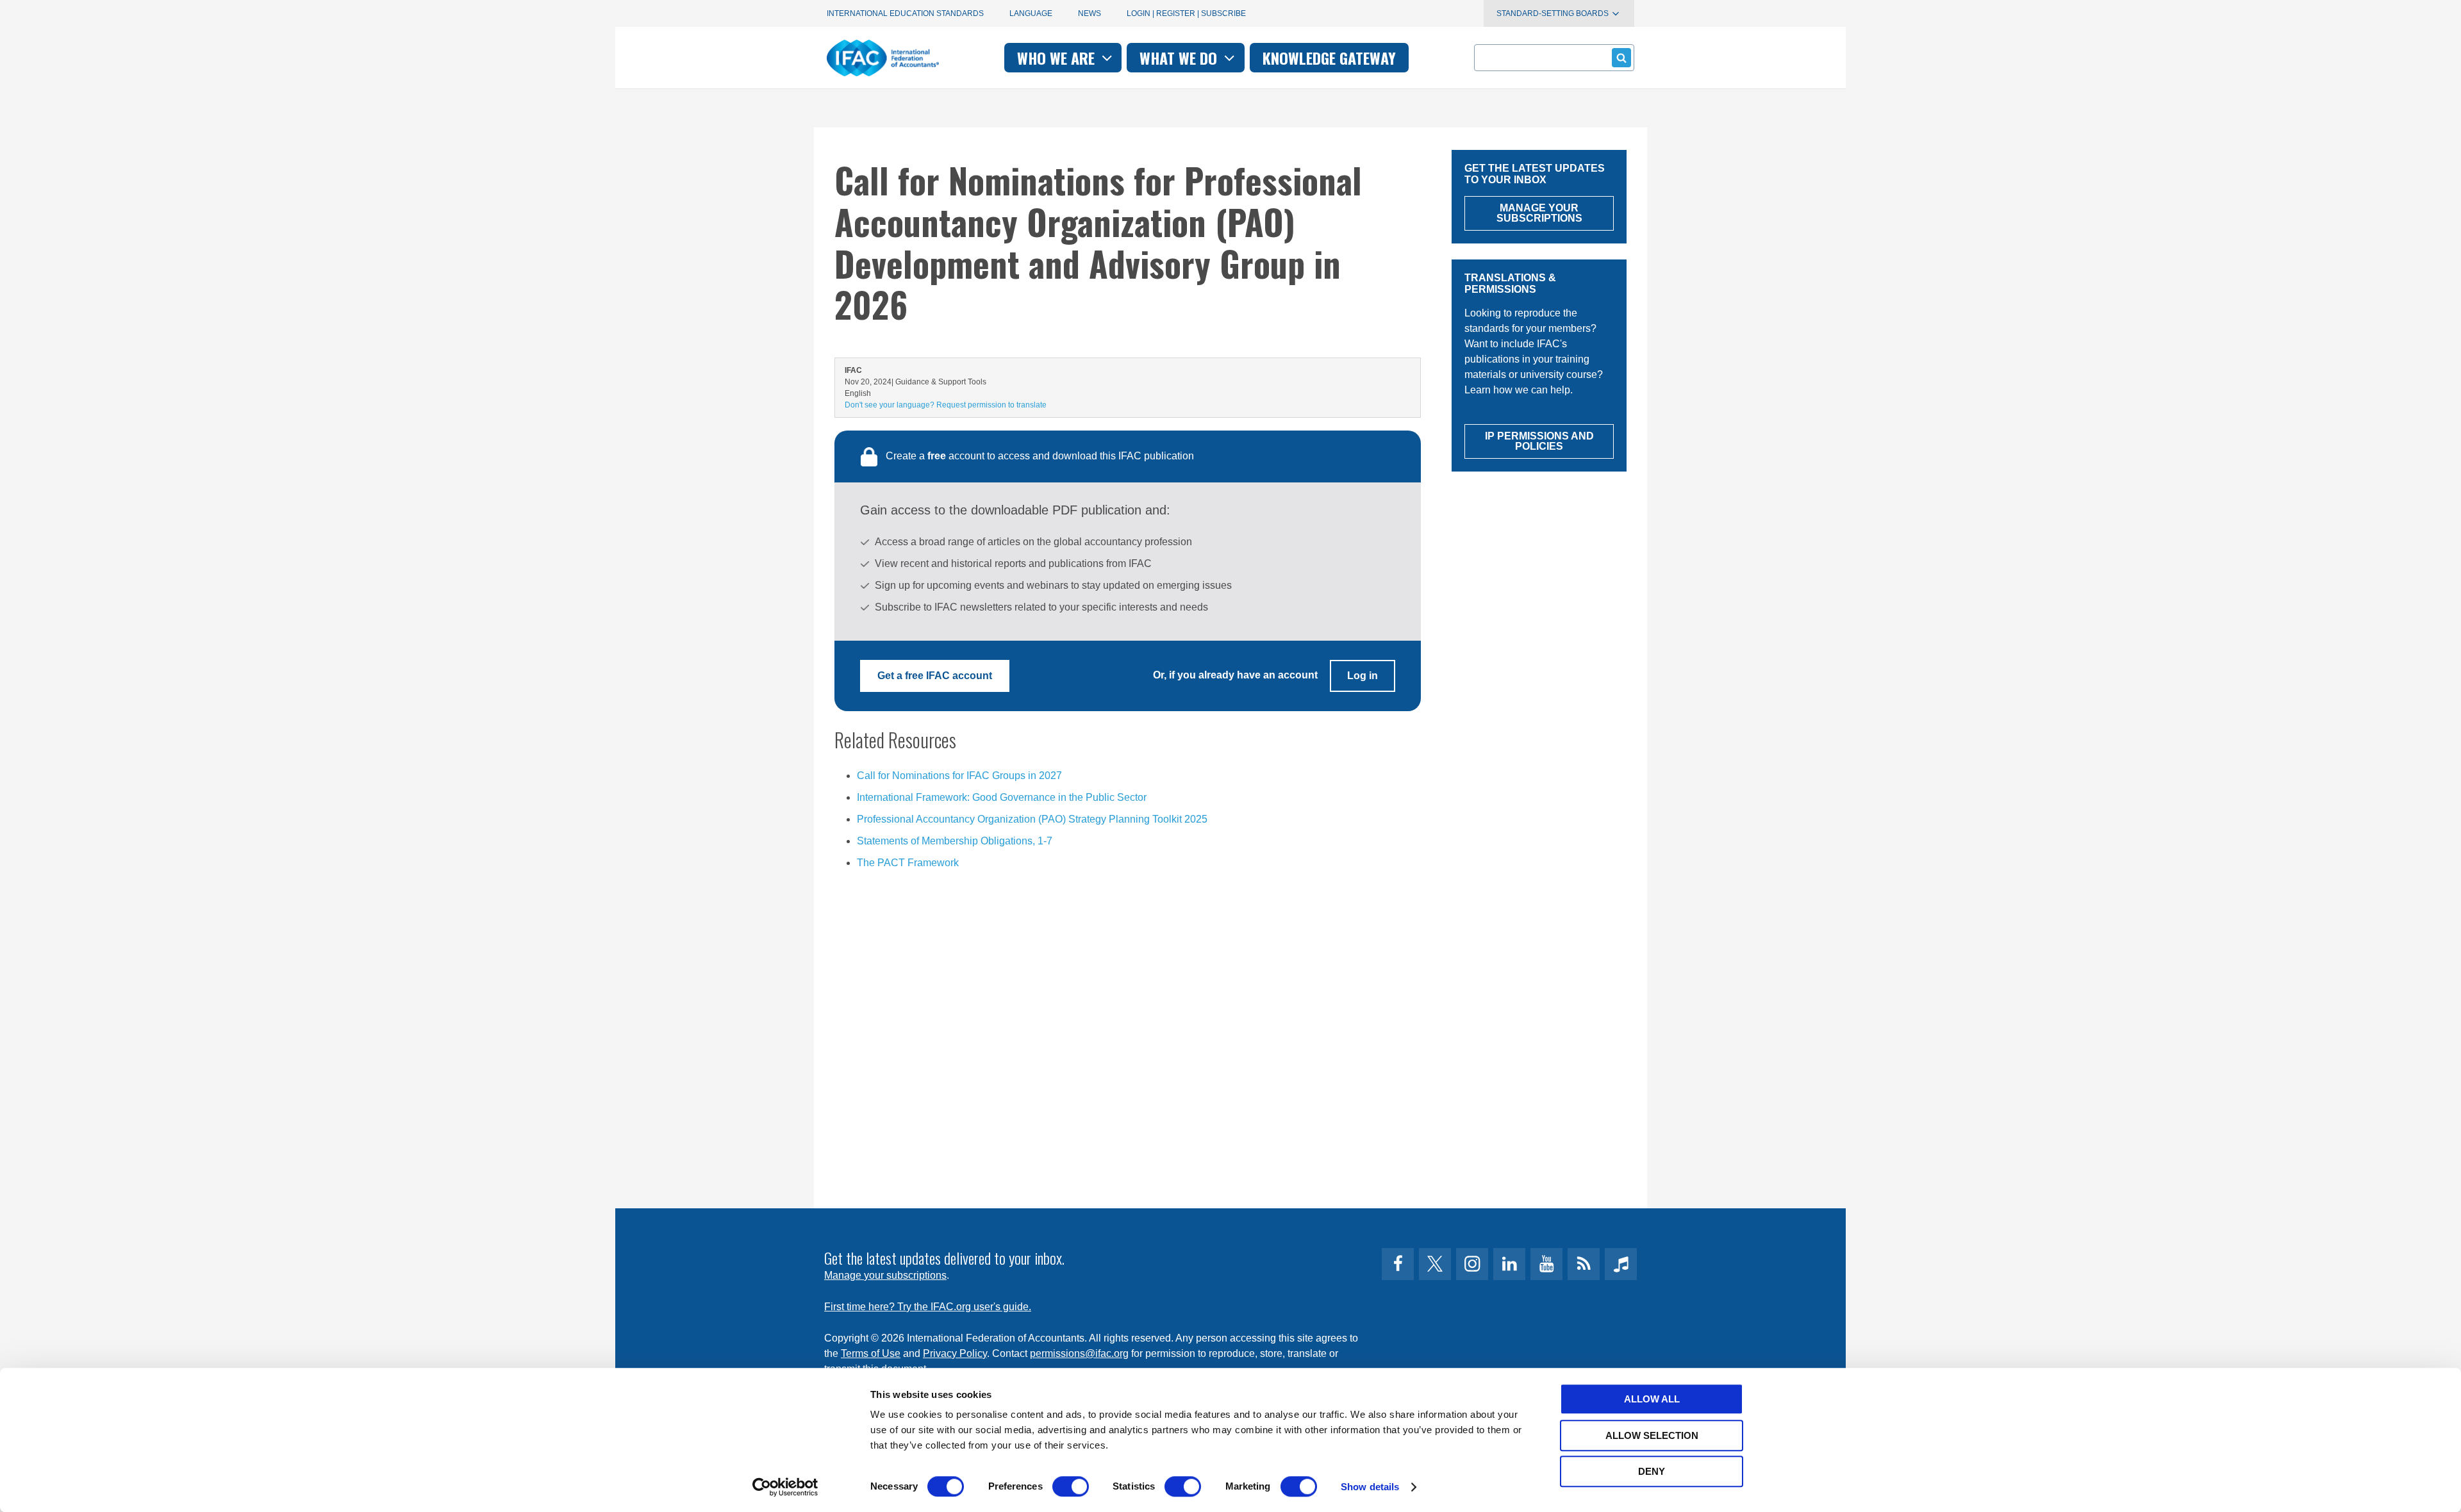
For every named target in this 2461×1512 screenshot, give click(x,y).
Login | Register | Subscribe (1186, 13)
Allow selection (1652, 1435)
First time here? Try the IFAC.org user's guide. (928, 1307)
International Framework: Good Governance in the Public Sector (1002, 797)
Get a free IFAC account (935, 676)
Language (1031, 13)
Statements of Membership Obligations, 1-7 (955, 841)
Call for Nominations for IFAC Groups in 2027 (959, 776)
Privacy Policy (955, 1353)
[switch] (1071, 1486)
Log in (1363, 676)
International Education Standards (905, 13)
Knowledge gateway (1329, 58)
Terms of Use (871, 1353)
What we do (1180, 58)
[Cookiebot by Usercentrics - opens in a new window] (785, 1487)
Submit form (1621, 58)
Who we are (1058, 58)
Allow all (1652, 1399)
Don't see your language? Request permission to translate (946, 405)
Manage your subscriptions (885, 1275)
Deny (1652, 1471)
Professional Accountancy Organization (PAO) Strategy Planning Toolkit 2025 (1032, 819)
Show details (1370, 1487)
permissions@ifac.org (1079, 1353)
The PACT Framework (908, 863)
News (1090, 13)
